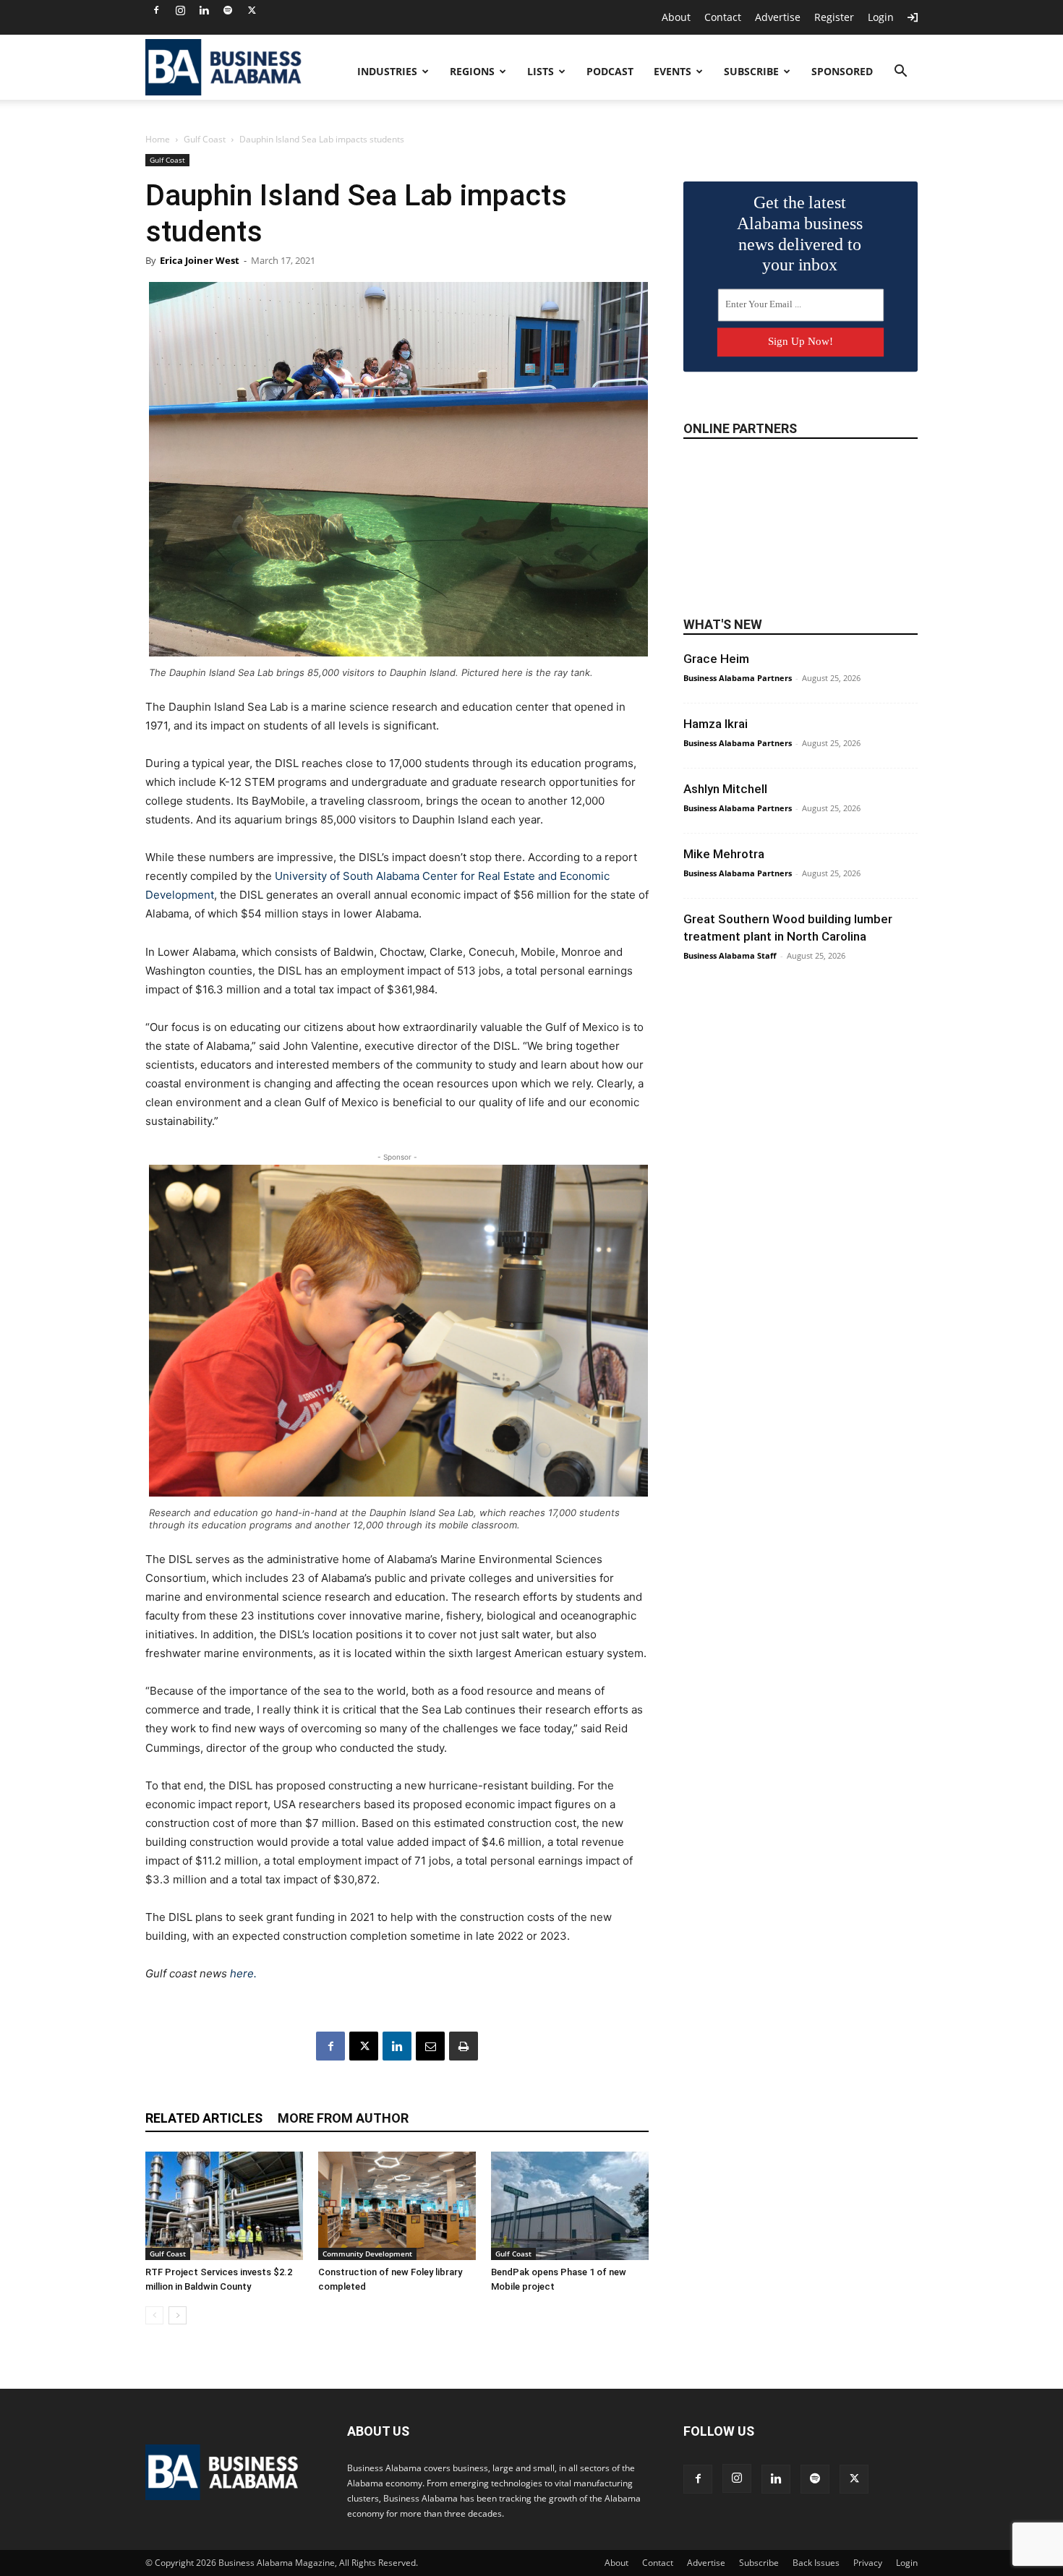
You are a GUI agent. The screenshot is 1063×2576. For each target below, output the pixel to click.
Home (158, 139)
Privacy (868, 2563)
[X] (252, 10)
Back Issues (816, 2563)
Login (881, 17)
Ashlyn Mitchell (725, 789)
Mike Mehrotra (724, 854)
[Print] (464, 2046)
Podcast (610, 71)
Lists (541, 71)
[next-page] (178, 2315)
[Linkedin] (204, 10)
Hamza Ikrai (716, 724)
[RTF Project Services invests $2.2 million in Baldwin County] (224, 2206)
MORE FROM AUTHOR (343, 2118)
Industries (387, 71)
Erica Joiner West (200, 260)
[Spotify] (228, 10)
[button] (900, 73)
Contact (723, 17)
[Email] (430, 2046)
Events (673, 71)
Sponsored (842, 71)
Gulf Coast (205, 139)
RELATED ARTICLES (204, 2118)
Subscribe (751, 71)
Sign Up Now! (801, 341)
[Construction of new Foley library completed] (397, 2206)
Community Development (367, 2254)
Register (834, 17)
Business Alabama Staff (730, 955)
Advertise (778, 17)
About (676, 17)
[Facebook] (156, 10)
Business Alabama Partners (738, 678)
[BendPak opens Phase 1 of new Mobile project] (570, 2206)
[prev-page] (154, 2315)
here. (243, 1973)
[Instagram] (180, 10)
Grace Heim (716, 659)
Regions (472, 71)
